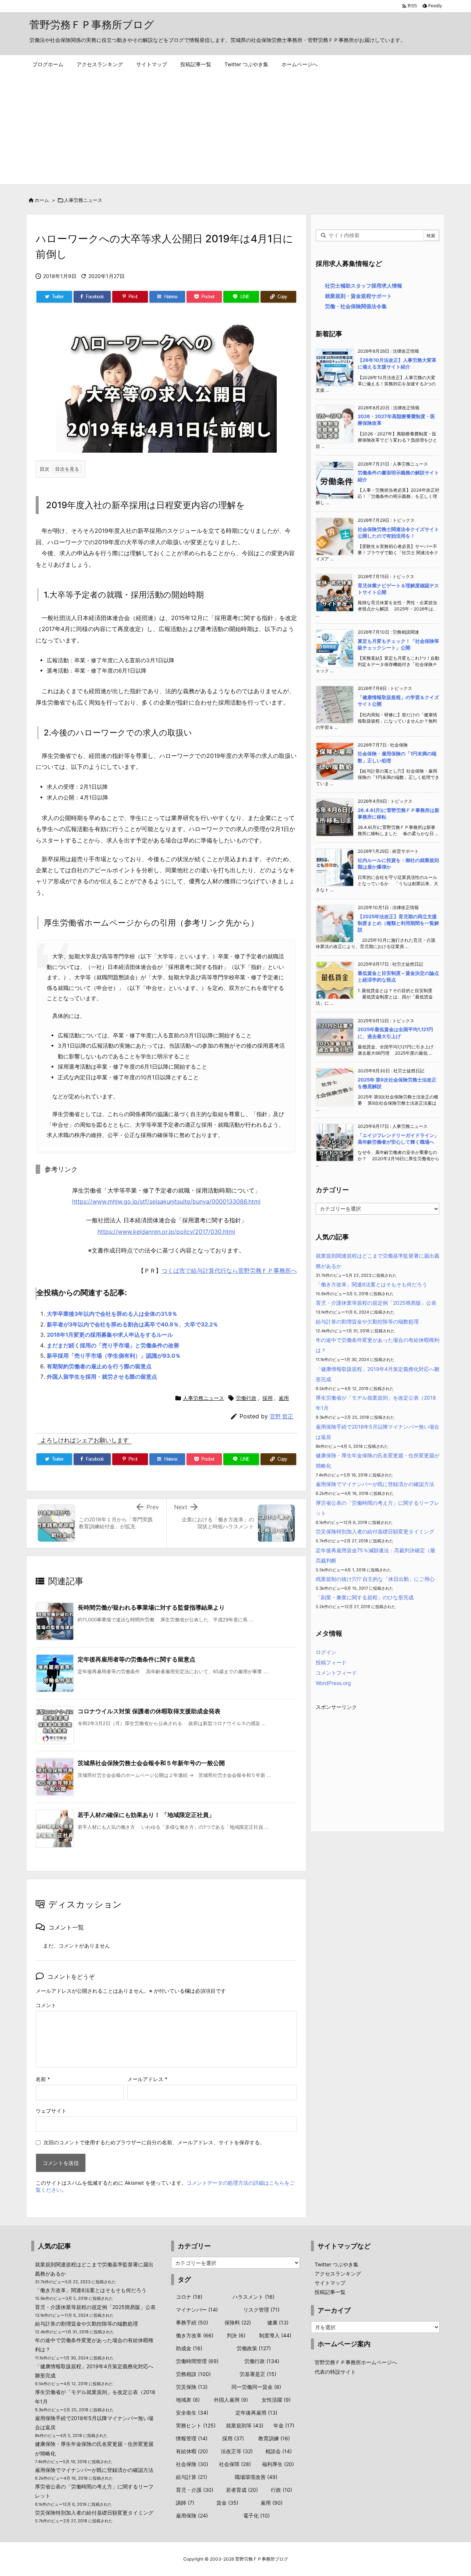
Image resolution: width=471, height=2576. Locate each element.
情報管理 (192, 2438)
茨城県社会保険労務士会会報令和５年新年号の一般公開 (151, 1763)
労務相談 (193, 2374)
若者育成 (242, 2490)
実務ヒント (196, 2425)
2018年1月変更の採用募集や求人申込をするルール (110, 1335)
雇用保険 (192, 2516)
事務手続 (192, 2322)
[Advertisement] (235, 129)
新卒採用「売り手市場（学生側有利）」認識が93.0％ (114, 1356)
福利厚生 (278, 2464)
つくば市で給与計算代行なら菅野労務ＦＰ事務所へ (229, 1271)
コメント (46, 2005)
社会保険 (192, 2464)
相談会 (279, 2451)
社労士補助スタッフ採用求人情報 (364, 286)
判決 (236, 2335)
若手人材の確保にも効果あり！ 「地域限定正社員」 (146, 1815)
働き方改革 (195, 2335)
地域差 (188, 2400)
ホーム (42, 200)
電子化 (256, 2516)
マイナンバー (197, 2310)
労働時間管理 (197, 2361)
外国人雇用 (231, 2400)
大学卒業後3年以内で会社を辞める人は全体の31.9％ (112, 1314)
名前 (43, 2079)
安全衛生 (192, 2413)
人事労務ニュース (83, 200)
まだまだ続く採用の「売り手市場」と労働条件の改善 (113, 1345)
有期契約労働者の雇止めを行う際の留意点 (99, 1366)
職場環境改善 (256, 2477)
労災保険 (192, 2387)
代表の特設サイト (335, 2372)
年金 (284, 2425)
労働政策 (254, 2348)
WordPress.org (333, 1683)
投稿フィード (331, 1662)
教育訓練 (274, 2438)
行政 (281, 2490)
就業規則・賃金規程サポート (358, 296)
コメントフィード (336, 1673)
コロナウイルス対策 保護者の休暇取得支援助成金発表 (149, 1711)
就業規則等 (245, 2425)
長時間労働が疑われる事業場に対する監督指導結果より (151, 1607)
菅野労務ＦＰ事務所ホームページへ (356, 2362)
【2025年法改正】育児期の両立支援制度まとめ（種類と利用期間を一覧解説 (398, 923)
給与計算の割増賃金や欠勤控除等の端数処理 (367, 1321)
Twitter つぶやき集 (337, 2264)
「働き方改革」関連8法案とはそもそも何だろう (371, 1284)
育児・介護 (195, 2490)
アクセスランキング (338, 2274)
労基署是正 (258, 2374)
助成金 (189, 2348)
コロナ (189, 2297)
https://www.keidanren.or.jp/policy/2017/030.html (166, 1232)
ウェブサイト (51, 2111)
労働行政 (246, 1398)
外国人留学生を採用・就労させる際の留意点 (102, 1377)
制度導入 (275, 2335)
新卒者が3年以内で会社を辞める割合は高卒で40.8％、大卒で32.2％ (132, 1324)
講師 (185, 2503)
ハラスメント (254, 2297)
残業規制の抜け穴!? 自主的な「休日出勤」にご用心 (375, 1579)
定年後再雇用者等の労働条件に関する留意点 (137, 1659)
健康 (278, 2322)
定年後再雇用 (256, 2413)
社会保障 (235, 2464)
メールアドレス (147, 2079)
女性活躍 (276, 2400)
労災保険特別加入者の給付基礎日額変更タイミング (375, 1531)
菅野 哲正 (281, 1416)
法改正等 (237, 2451)
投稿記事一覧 (330, 2292)
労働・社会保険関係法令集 (356, 306)
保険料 (238, 2322)
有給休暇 (192, 2451)
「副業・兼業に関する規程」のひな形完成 (365, 1597)
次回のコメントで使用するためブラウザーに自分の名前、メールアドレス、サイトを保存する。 (154, 2142)
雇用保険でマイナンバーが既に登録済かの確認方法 (375, 1484)
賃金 (227, 2503)
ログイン (326, 1652)
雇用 (284, 1398)
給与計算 (192, 2477)
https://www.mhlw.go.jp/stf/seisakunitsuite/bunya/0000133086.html (166, 1201)
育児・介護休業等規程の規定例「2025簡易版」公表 (376, 1303)
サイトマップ (330, 2283)
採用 (268, 1398)
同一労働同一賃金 (256, 2387)
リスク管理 (261, 2310)
